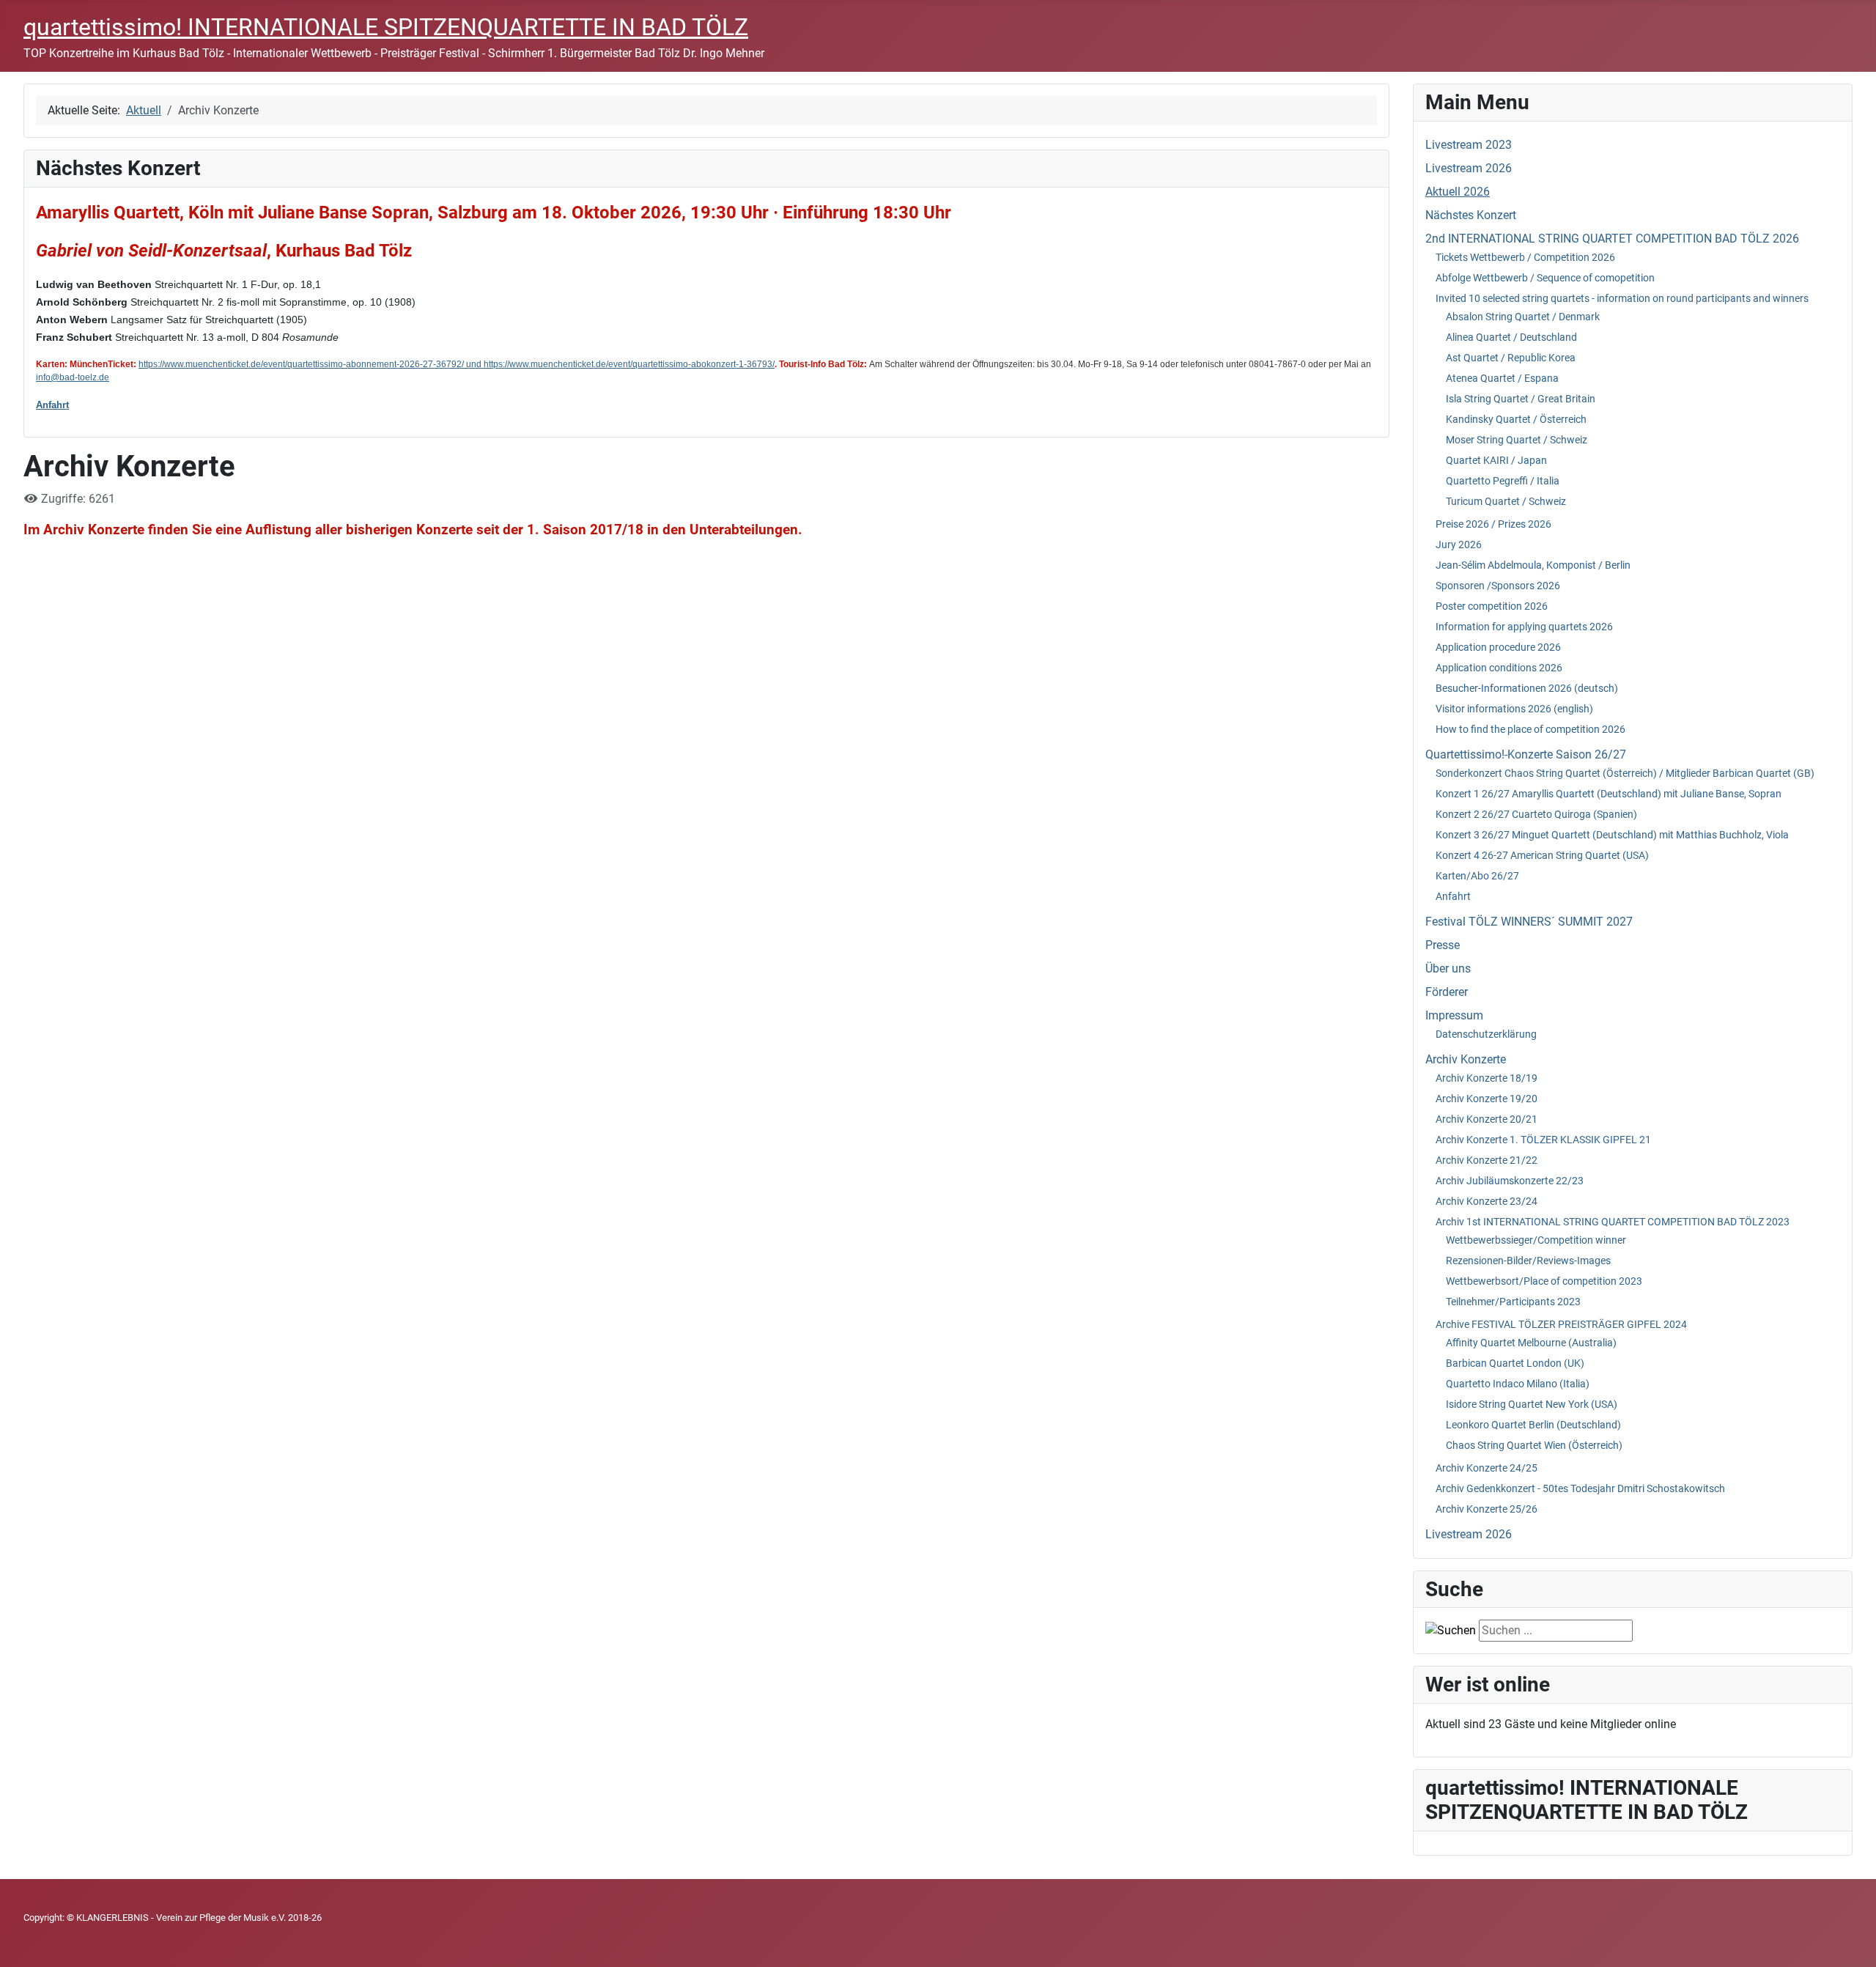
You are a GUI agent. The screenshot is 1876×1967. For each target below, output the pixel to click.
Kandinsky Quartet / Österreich (1516, 419)
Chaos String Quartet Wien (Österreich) (1534, 1445)
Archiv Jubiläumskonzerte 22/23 (1510, 1181)
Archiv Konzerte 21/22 (1487, 1160)
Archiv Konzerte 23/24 (1487, 1201)
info (43, 377)
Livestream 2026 (1469, 168)
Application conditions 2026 (1499, 668)
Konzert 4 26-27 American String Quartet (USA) (1542, 855)
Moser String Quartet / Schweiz (1517, 440)
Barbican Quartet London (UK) (1515, 1363)
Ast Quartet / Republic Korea (1511, 358)
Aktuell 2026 (1458, 192)
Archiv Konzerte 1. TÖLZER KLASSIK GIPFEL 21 (1543, 1140)
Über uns (1448, 968)
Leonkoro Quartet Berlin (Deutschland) (1533, 1425)
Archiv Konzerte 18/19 (1487, 1078)
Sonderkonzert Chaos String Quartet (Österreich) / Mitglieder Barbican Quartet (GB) (1625, 773)
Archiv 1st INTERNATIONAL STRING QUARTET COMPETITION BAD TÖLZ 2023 (1613, 1222)
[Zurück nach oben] (1850, 1940)
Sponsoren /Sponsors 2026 (1498, 586)
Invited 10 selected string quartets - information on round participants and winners (1622, 298)
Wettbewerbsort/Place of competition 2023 (1544, 1281)
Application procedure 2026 (1498, 647)
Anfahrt (52, 405)
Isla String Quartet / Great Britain (1521, 399)
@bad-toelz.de (80, 377)
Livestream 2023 (1469, 145)
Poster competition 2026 (1492, 606)
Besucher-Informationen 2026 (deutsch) (1527, 688)
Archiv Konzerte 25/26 (1487, 1509)
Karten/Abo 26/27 (1477, 876)
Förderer (1447, 992)
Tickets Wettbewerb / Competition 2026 (1525, 257)
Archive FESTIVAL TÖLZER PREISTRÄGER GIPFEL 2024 (1561, 1324)
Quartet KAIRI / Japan (1496, 460)
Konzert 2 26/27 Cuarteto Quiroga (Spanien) (1536, 814)
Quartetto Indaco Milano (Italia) (1518, 1384)
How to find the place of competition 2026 (1530, 729)
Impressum (1454, 1015)
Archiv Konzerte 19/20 (1487, 1099)
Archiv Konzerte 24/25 (1487, 1468)
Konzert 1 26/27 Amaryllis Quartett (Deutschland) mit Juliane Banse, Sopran (1609, 794)
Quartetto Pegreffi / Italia (1503, 481)
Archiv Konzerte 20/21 (1487, 1119)
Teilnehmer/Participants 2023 (1513, 1302)
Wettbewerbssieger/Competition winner (1536, 1240)
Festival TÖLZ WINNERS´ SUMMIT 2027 (1529, 922)
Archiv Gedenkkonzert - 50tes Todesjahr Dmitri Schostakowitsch (1580, 1488)
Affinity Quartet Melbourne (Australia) (1531, 1343)
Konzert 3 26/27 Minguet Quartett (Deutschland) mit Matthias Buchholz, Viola (1612, 835)
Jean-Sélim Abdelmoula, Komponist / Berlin (1533, 565)
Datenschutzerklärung (1486, 1034)
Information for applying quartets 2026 (1524, 627)
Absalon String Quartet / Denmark (1523, 317)
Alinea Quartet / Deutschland (1511, 337)
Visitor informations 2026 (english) (1514, 709)
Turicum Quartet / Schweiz (1506, 501)
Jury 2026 (1459, 545)
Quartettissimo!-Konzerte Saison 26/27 (1526, 754)
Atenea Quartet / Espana (1502, 378)
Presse (1443, 945)
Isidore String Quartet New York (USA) (1532, 1404)
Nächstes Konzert (1471, 215)
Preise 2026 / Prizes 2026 (1493, 524)
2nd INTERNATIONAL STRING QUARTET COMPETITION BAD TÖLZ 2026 (1612, 239)
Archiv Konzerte (1466, 1059)
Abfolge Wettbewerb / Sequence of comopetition (1545, 278)
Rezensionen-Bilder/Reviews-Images (1528, 1261)
